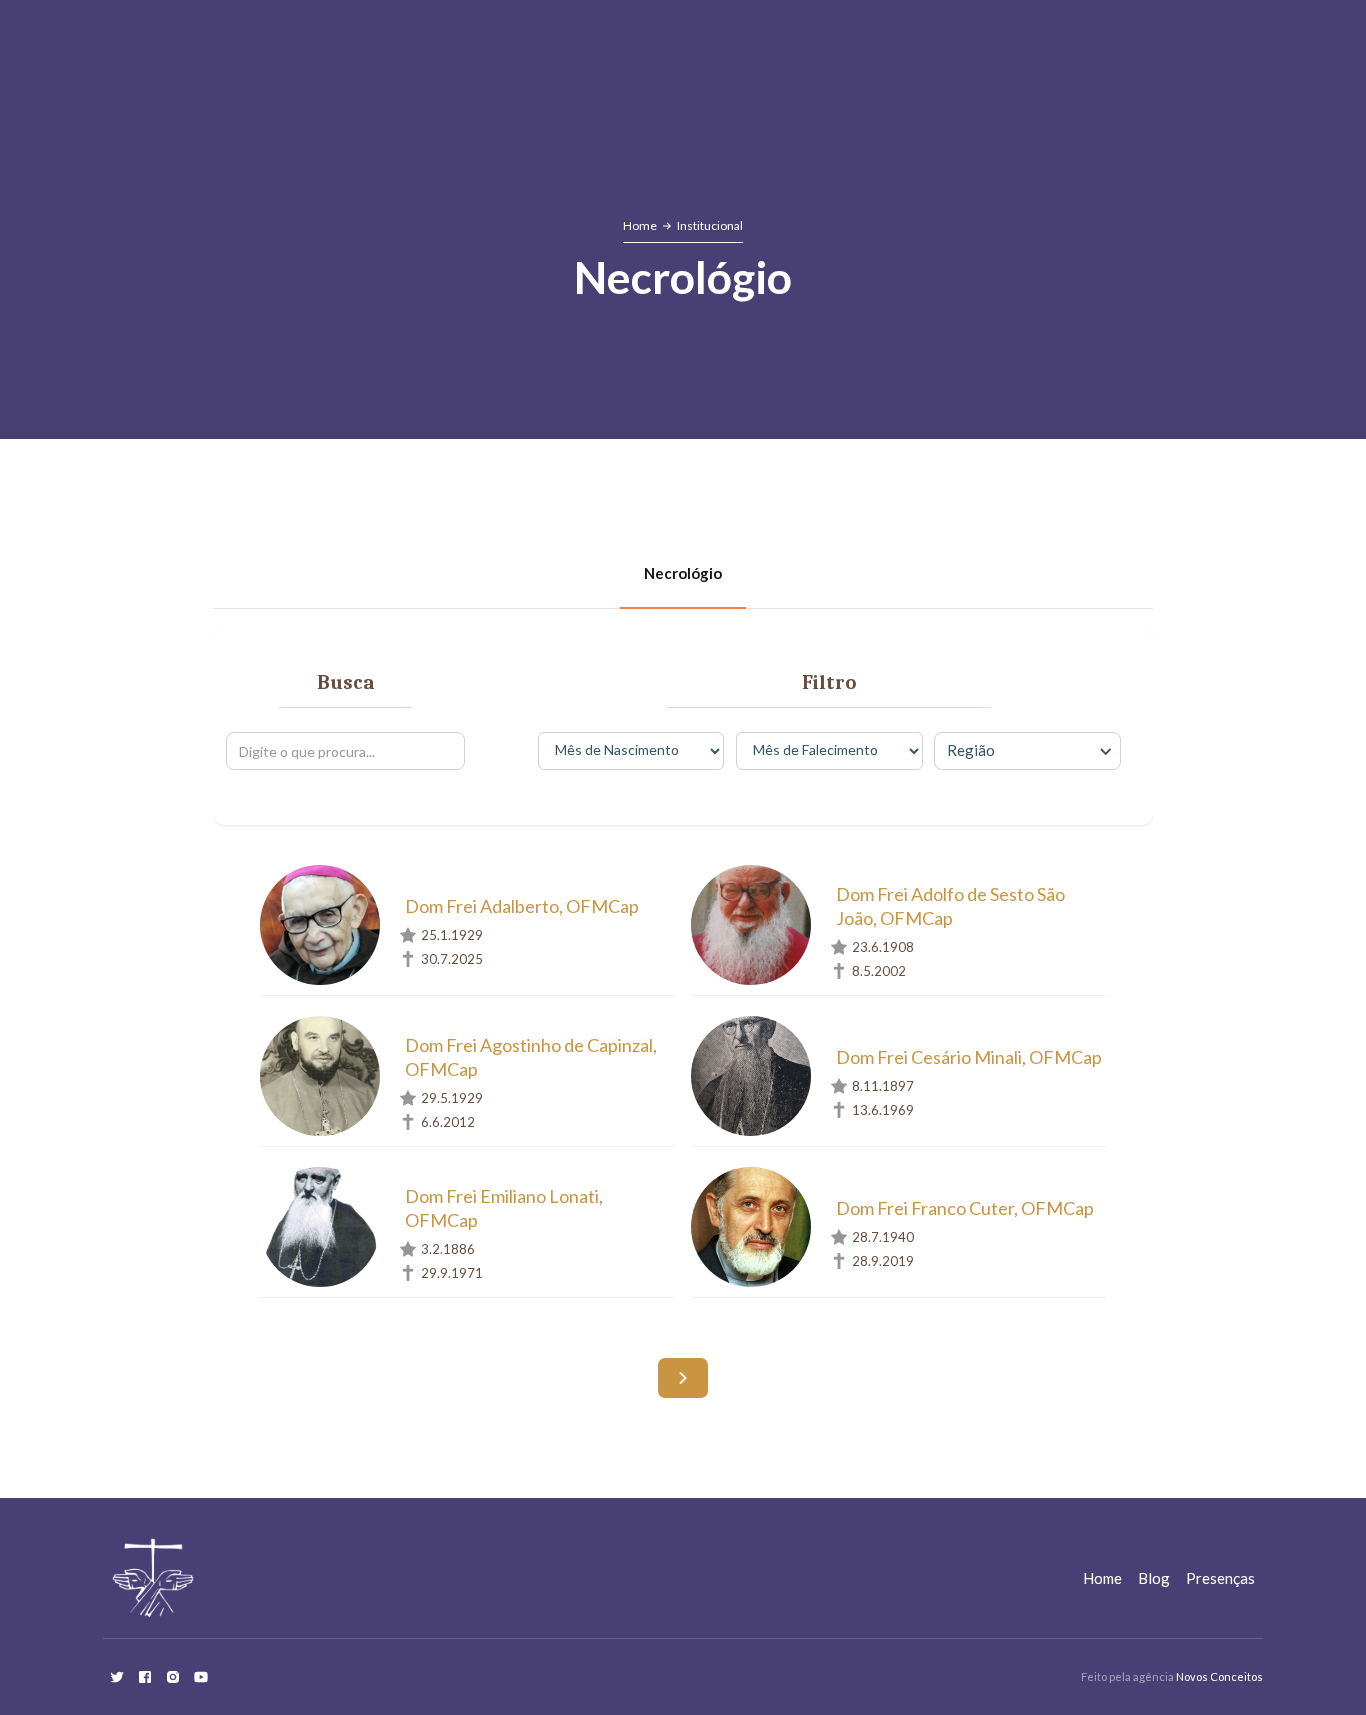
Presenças (1220, 1578)
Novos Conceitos (1219, 1676)
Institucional (710, 225)
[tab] (683, 574)
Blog (1154, 1578)
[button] (1027, 751)
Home (640, 225)
